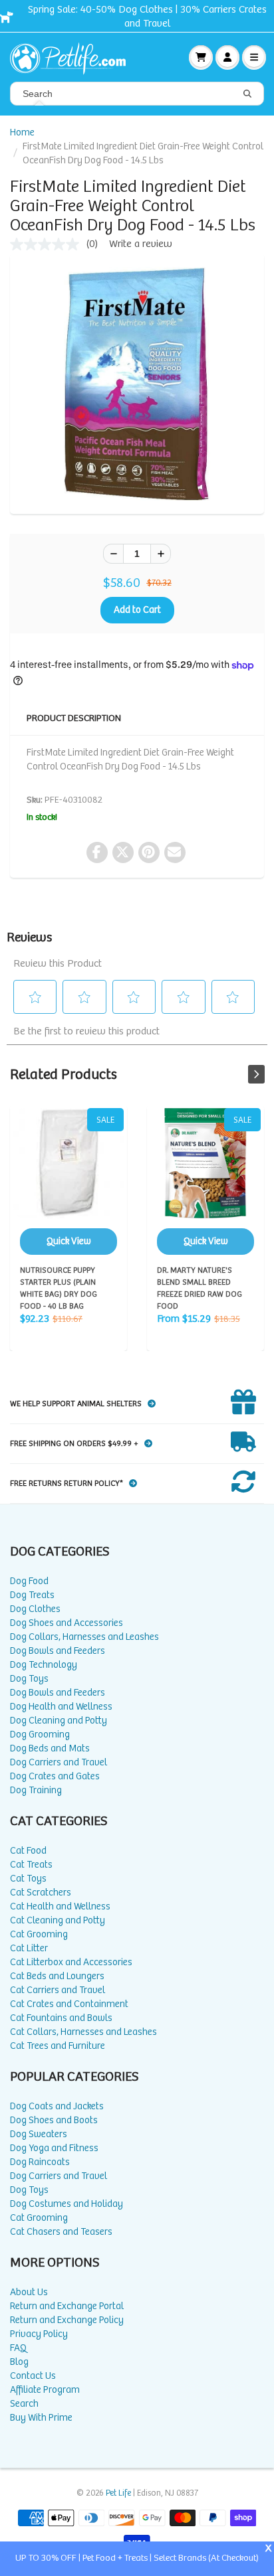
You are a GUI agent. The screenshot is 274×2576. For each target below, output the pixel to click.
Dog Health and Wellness (61, 1707)
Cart (201, 57)
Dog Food (29, 1581)
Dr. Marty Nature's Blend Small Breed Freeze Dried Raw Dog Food (205, 1181)
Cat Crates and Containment (69, 2004)
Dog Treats (32, 1595)
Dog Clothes (35, 1609)
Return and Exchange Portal (67, 2306)
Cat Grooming (39, 1934)
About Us (29, 2292)
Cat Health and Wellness (60, 1906)
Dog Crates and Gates (55, 1776)
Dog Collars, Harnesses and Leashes (84, 1637)
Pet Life (118, 2493)
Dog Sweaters (39, 2134)
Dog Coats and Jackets (57, 2106)
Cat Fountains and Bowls (61, 2018)
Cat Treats (31, 1865)
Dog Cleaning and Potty (59, 1721)
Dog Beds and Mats (50, 1748)
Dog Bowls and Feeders (58, 1651)
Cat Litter (29, 1948)
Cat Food (28, 1851)
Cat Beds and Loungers (57, 1976)
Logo (73, 57)
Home (22, 132)
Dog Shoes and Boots (54, 2120)
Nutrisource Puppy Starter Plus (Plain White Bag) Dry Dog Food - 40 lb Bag (68, 1181)
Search (24, 2404)
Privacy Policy (39, 2334)
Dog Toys (29, 1679)
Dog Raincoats (40, 2162)
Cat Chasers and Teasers (61, 2232)
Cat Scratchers (41, 1892)
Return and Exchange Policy (67, 2320)
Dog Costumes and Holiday (67, 2204)
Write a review (141, 244)
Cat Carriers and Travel (58, 1990)
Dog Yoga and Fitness (54, 2148)
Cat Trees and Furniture (58, 2046)
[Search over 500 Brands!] (247, 94)
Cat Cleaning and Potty (58, 1920)
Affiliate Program (45, 2390)
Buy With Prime (41, 2418)
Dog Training (36, 1790)
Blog (19, 2362)
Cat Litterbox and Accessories (71, 1962)
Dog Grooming (40, 1734)
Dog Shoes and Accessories (67, 1623)
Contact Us (33, 2376)
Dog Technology (44, 1665)
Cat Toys (28, 1879)
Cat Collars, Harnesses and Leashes (83, 2032)
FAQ (18, 2348)
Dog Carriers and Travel (59, 1762)
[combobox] (137, 94)
